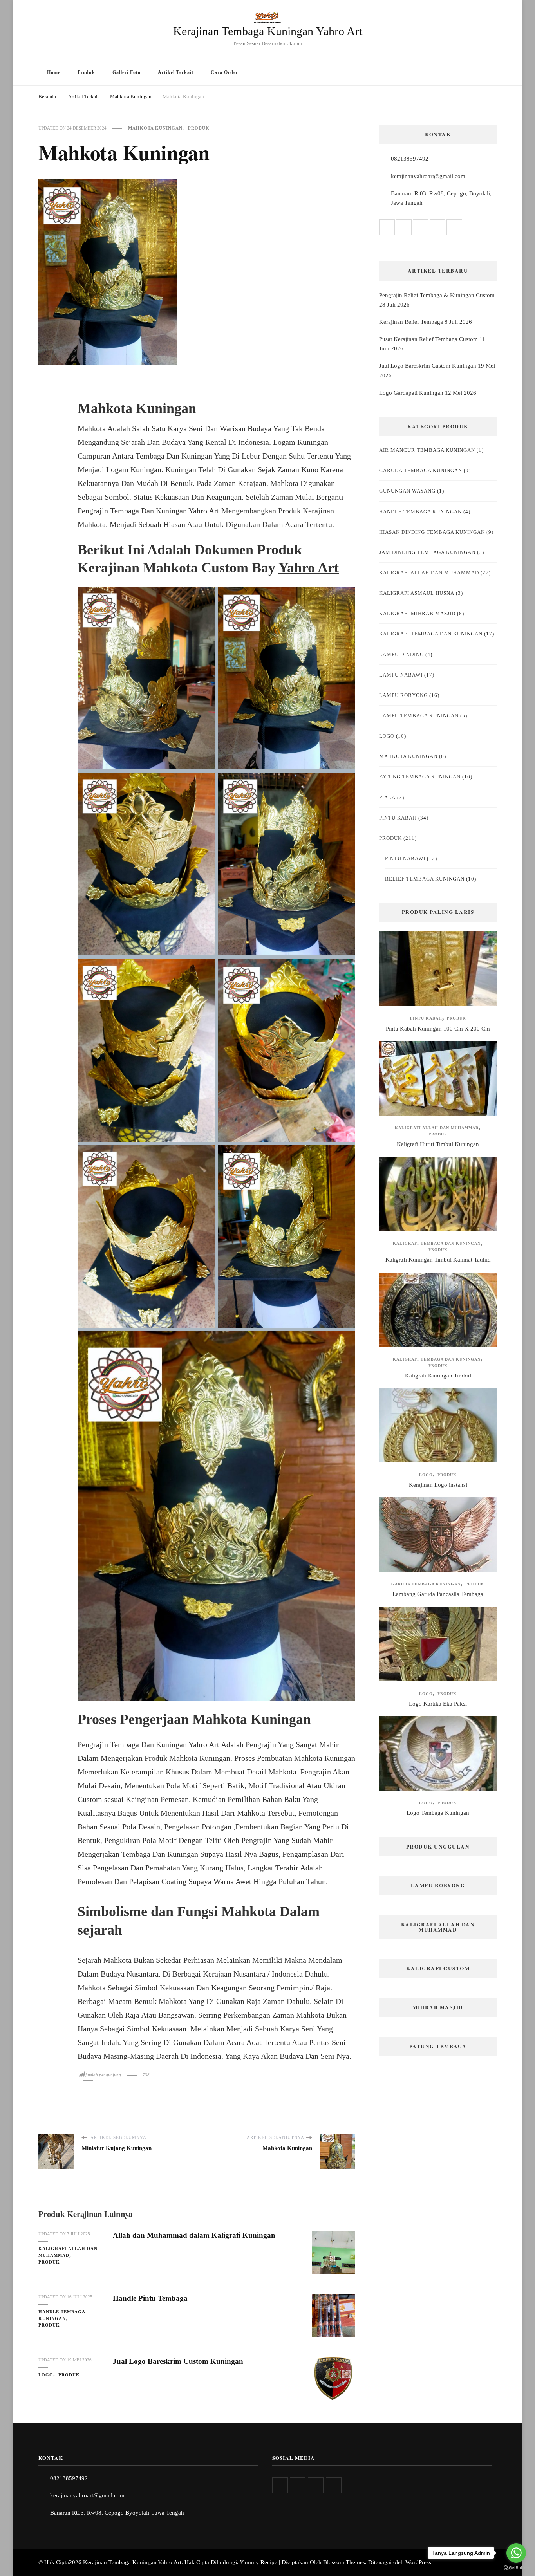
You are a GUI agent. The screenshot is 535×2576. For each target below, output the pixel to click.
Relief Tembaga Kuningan (425, 879)
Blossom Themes (344, 2562)
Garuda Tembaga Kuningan (421, 470)
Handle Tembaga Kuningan (62, 2315)
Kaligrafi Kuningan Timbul (438, 1376)
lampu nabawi (401, 675)
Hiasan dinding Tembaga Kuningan (432, 532)
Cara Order (224, 72)
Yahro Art (309, 568)
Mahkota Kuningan (155, 128)
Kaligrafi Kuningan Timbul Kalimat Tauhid (438, 1260)
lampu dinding (401, 654)
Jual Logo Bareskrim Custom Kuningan (178, 2361)
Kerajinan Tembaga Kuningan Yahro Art (268, 31)
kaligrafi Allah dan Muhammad (68, 2252)
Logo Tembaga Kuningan (438, 1813)
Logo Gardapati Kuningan (411, 393)
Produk (86, 72)
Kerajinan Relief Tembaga (411, 322)
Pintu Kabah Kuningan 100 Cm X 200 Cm (438, 1029)
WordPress (418, 2562)
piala (387, 797)
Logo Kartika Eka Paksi (438, 1704)
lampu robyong (403, 695)
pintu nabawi (405, 858)
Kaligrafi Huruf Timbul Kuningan (438, 1144)
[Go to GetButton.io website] (516, 2568)
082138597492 (410, 159)
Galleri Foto (127, 72)
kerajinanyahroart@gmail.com (428, 176)
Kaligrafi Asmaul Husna (417, 593)
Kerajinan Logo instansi (438, 1485)
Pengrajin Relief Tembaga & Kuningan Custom (437, 295)
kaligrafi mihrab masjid (417, 613)
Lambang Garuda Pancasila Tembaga (438, 1594)
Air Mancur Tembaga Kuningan (427, 450)
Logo (46, 2375)
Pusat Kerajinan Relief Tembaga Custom (428, 339)
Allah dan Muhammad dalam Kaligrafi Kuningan (194, 2235)
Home (54, 72)
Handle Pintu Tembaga (150, 2298)
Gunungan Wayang (407, 491)
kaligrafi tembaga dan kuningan (431, 634)
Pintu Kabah (398, 818)
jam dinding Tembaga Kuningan (427, 552)
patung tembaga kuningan (420, 777)
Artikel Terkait (176, 72)
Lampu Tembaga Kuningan (419, 716)
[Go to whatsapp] (516, 2553)
